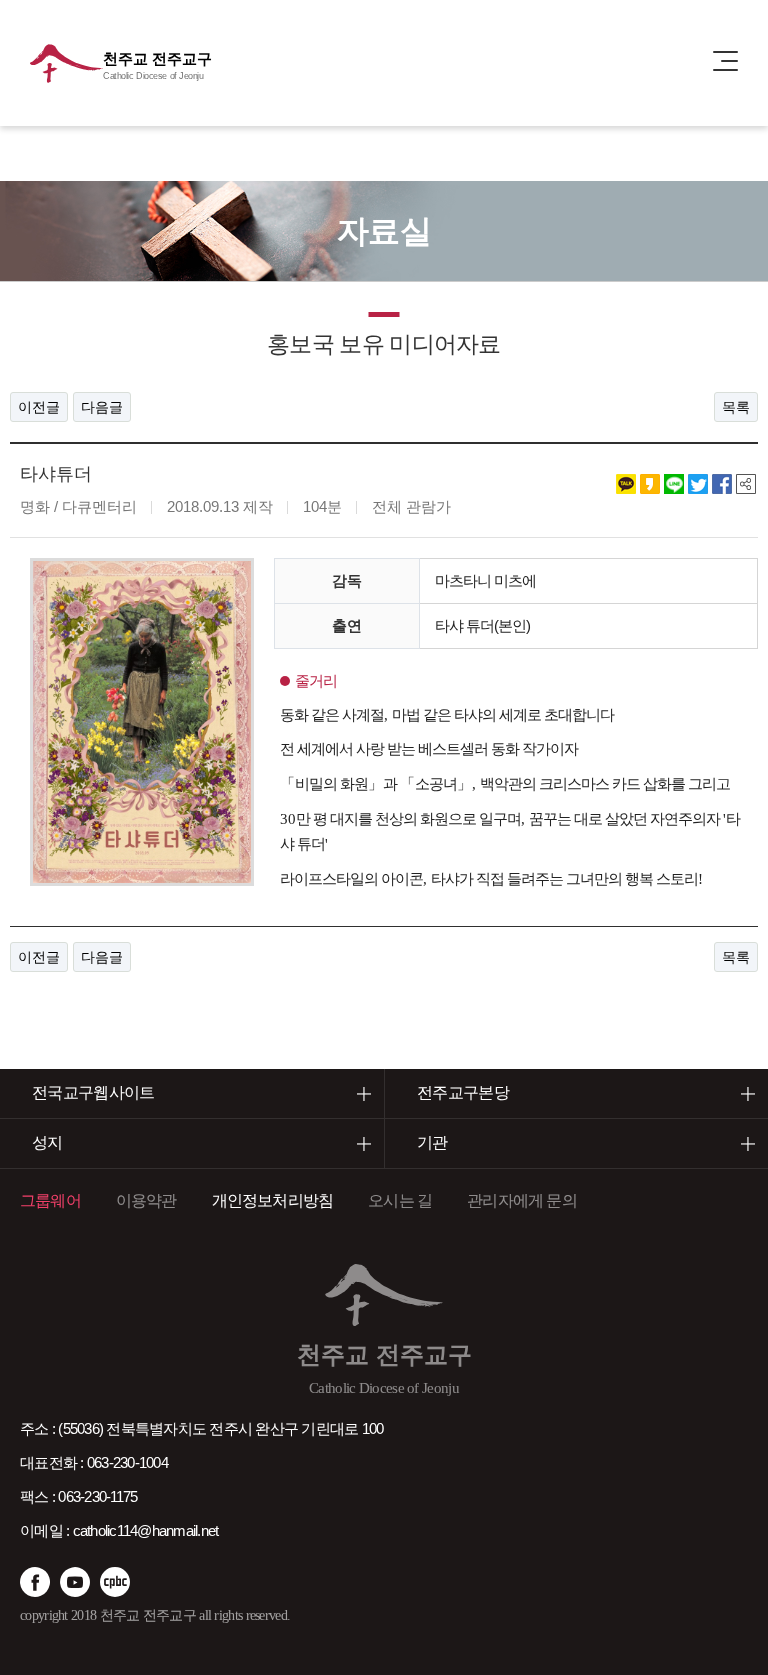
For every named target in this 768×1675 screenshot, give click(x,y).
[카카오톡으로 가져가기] (626, 483)
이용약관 (146, 1200)
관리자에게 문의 (522, 1200)
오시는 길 (400, 1200)
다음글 (102, 407)
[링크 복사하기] (746, 483)
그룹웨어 (50, 1200)
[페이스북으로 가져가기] (722, 483)
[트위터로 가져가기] (698, 483)
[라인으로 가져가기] (674, 483)
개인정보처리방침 (273, 1200)
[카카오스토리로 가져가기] (650, 483)
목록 (736, 407)
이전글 (39, 407)
